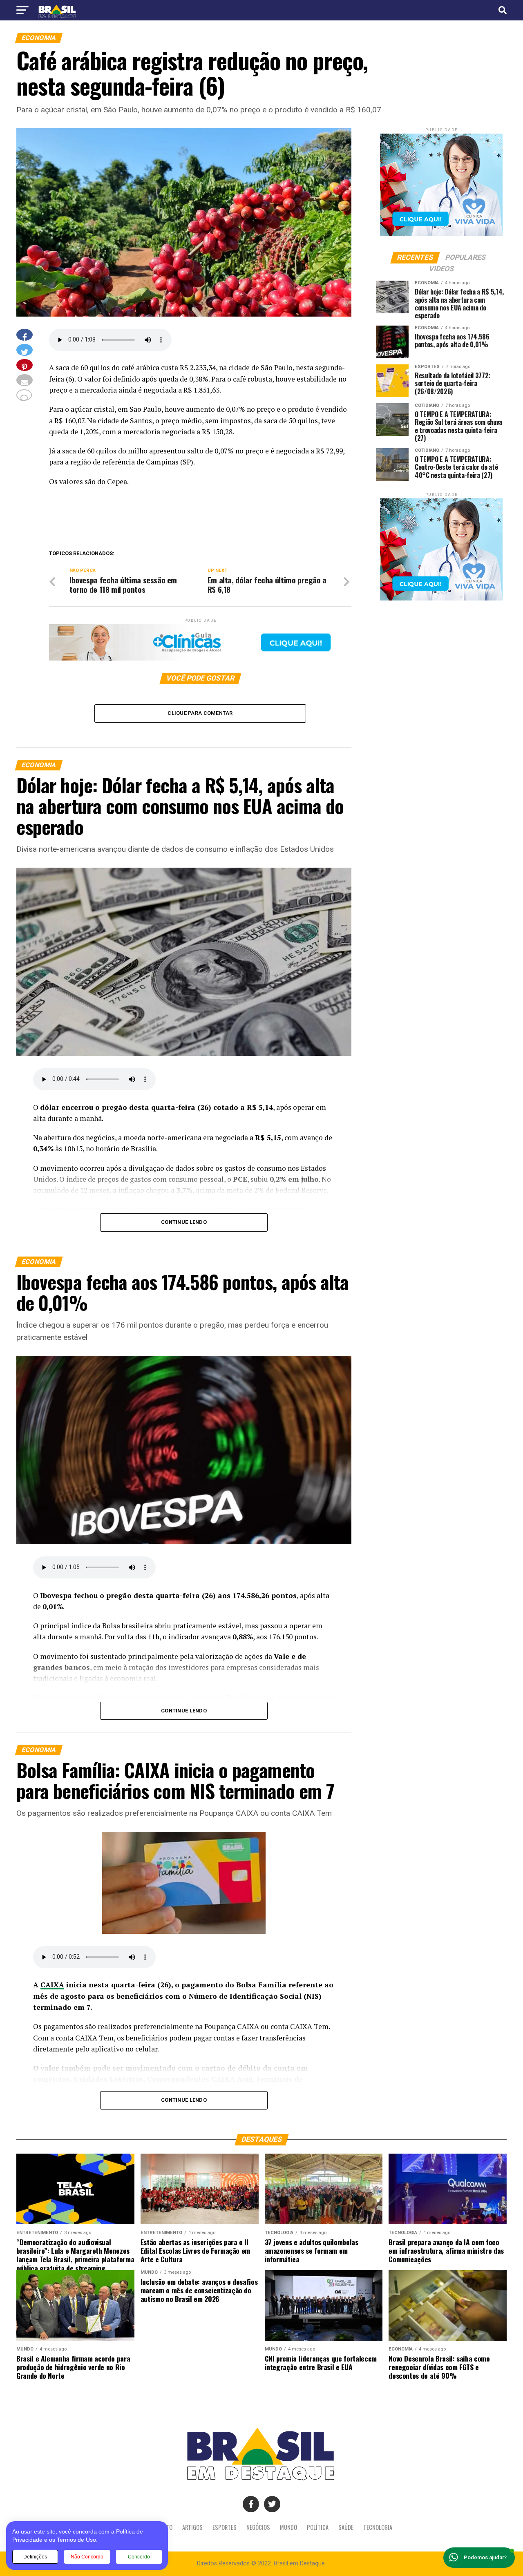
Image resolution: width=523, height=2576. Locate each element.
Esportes (225, 2527)
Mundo (288, 2527)
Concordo (139, 2557)
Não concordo (87, 2557)
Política (318, 2527)
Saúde (346, 2527)
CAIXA (52, 1985)
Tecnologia (378, 2527)
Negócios (258, 2527)
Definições (35, 2557)
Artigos (192, 2527)
